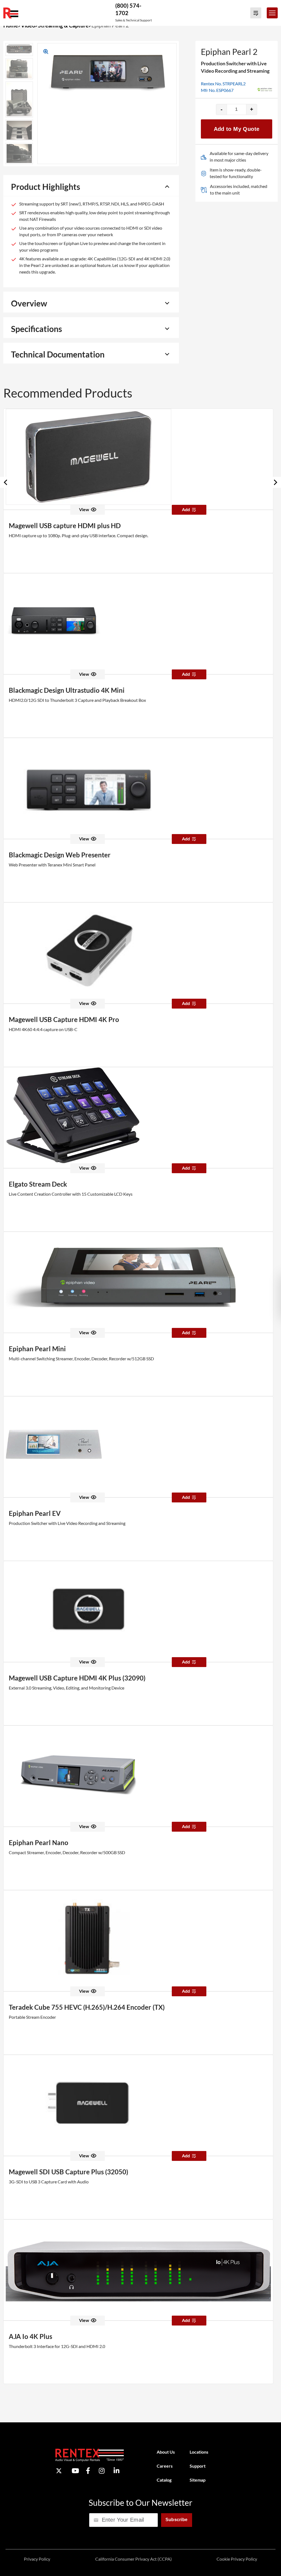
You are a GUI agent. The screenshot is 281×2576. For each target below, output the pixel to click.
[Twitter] (59, 2471)
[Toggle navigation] (272, 13)
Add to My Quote (237, 129)
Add (186, 509)
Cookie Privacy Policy (237, 2559)
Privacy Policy (37, 2559)
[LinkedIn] (116, 2471)
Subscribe (177, 2520)
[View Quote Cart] (256, 13)
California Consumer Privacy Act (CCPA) (134, 2559)
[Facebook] (88, 2471)
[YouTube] (75, 2471)
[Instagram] (102, 2471)
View (84, 509)
